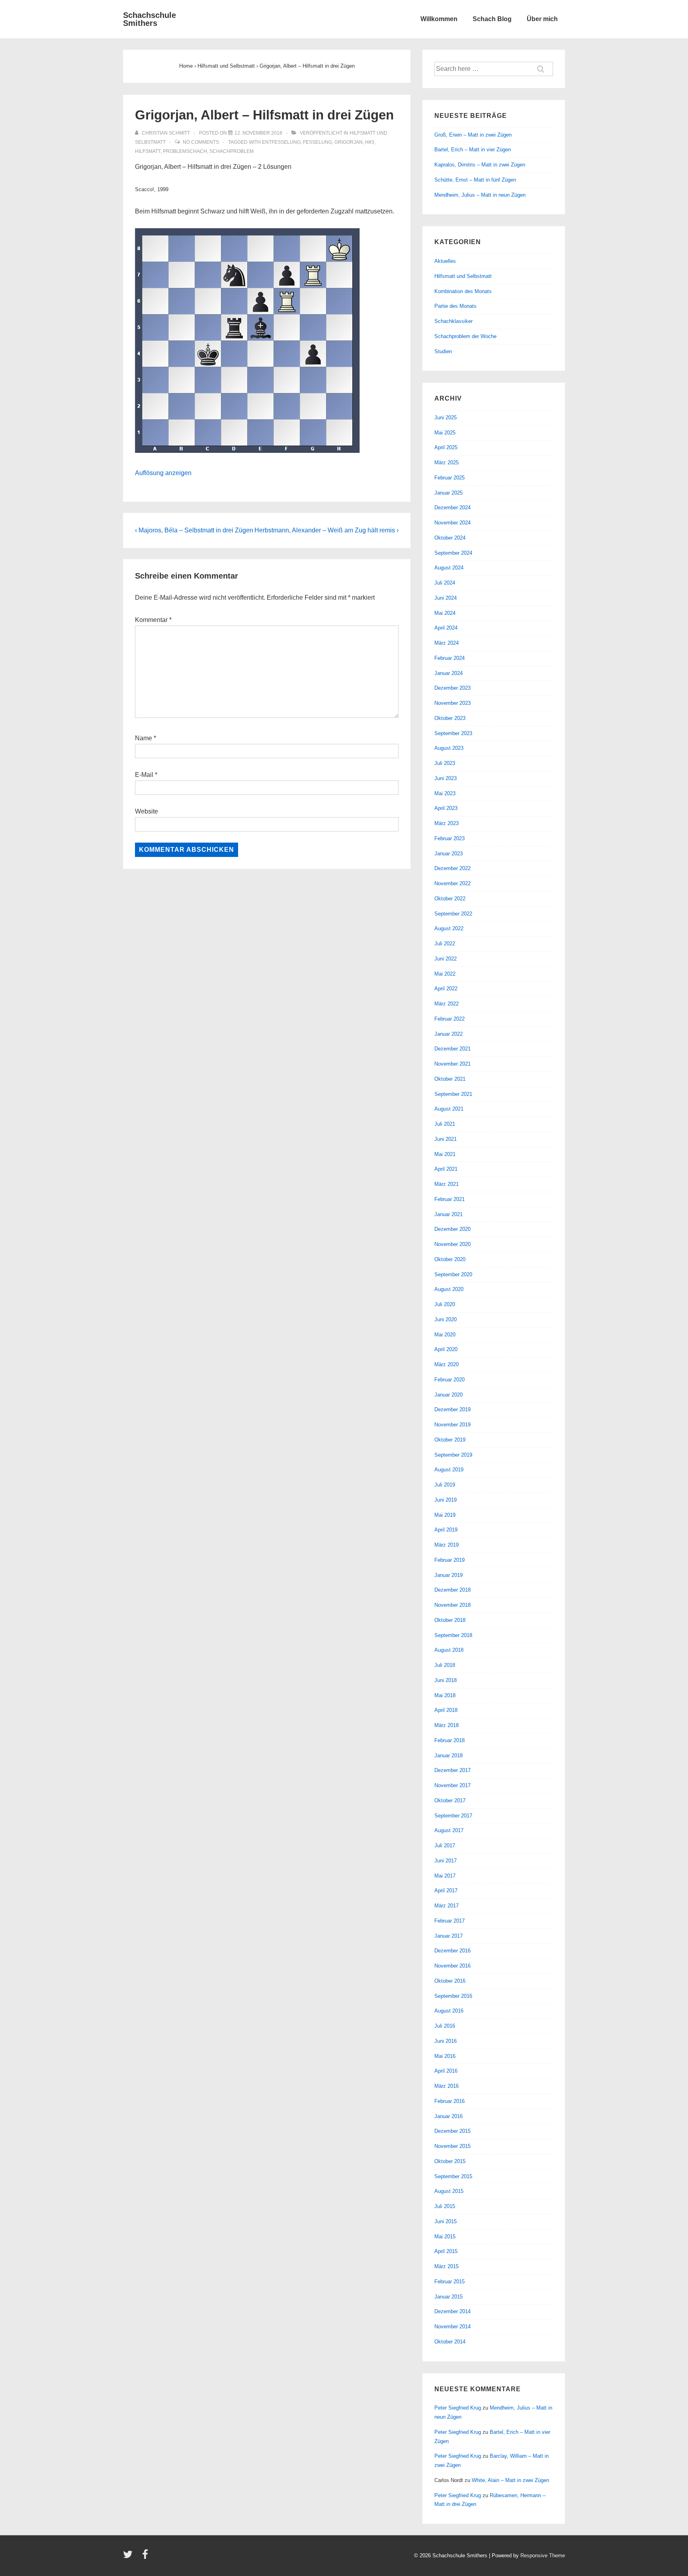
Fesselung (318, 142)
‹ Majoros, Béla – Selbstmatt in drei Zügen (194, 530)
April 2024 (446, 628)
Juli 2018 (445, 1665)
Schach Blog (492, 19)
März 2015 (447, 2266)
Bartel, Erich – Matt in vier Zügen (473, 150)
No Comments (201, 142)
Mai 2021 (445, 1154)
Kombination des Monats (463, 291)
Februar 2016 (450, 2101)
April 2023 (446, 808)
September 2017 (453, 1816)
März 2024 (447, 643)
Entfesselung (281, 142)
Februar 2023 (450, 838)
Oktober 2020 (450, 1259)
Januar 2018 (449, 1755)
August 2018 (449, 1650)
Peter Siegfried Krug (458, 2408)
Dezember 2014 (452, 2311)
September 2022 (453, 914)
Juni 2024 (446, 598)
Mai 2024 (445, 613)
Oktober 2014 (450, 2342)
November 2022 (452, 883)
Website (147, 811)
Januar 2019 (449, 1575)
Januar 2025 (449, 493)
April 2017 (446, 1890)
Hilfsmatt (148, 151)
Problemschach (185, 151)
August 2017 (449, 1830)
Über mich (542, 19)
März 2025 (447, 463)
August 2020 (449, 1289)
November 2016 (452, 1966)
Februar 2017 (450, 1921)
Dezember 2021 (452, 1049)
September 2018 (453, 1635)
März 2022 (447, 1004)
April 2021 (446, 1169)
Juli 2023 (445, 763)
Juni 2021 (446, 1139)
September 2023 (453, 733)
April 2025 (446, 447)
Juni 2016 (446, 2041)
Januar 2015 (449, 2297)
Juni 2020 (446, 1319)
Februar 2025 (450, 478)
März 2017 (447, 1906)
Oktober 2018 (450, 1620)
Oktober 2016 (450, 1981)
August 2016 (449, 2011)
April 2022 (446, 989)
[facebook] (146, 2557)
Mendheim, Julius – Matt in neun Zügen (480, 195)
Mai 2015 (445, 2237)
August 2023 (449, 748)
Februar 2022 (450, 1019)
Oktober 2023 (450, 718)
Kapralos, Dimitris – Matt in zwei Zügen (480, 165)
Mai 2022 (445, 974)
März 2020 (447, 1364)
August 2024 (449, 568)
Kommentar (153, 620)
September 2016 (453, 1996)
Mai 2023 (445, 793)
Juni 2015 (446, 2221)
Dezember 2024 (452, 508)
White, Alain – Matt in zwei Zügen (510, 2480)
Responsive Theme (543, 2555)
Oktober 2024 (450, 538)
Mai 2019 (445, 1515)
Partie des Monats (455, 306)
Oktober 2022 (450, 899)
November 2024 (452, 523)
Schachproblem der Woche (465, 336)
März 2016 (447, 2086)
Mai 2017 (445, 1876)
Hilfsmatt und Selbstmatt (463, 276)
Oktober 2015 (450, 2161)
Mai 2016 (445, 2056)
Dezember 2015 (452, 2131)
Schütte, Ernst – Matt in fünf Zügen (475, 180)
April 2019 (446, 1530)
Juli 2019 (445, 1485)
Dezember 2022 (452, 868)
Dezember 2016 (452, 1951)
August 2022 (449, 928)
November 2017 (452, 1785)
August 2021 (449, 1109)
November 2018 (452, 1605)
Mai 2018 (445, 1695)
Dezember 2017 (452, 1770)
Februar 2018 (450, 1740)
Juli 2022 (445, 944)
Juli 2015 (445, 2206)
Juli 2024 (445, 583)
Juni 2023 (446, 778)
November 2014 (452, 2327)
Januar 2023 (449, 854)
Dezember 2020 (452, 1229)
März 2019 (447, 1545)
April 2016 (446, 2071)
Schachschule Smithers (150, 19)
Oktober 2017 (450, 1800)
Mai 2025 (445, 433)
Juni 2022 (446, 959)
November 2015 (452, 2146)
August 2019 (449, 1470)
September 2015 (453, 2176)
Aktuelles (445, 261)
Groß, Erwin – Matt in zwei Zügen (473, 135)
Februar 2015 (450, 2282)
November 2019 (452, 1425)
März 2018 (447, 1725)
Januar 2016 (449, 2116)
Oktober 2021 (450, 1079)
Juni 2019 (446, 1500)
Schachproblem (232, 151)
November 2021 (452, 1064)
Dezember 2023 (452, 688)
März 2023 (447, 823)
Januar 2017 (449, 1936)
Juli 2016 (445, 2026)
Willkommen (439, 19)
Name (144, 738)
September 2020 (453, 1274)
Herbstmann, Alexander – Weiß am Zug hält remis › (326, 530)
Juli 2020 (445, 1304)
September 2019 (453, 1455)
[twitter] (130, 2557)
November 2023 (452, 703)
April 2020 (446, 1349)
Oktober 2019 (450, 1440)
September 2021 (453, 1094)
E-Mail (144, 775)
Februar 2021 (450, 1199)
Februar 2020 (450, 1380)
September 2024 (453, 553)
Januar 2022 (449, 1034)
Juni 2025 (446, 418)
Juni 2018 (446, 1680)
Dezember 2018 (452, 1590)
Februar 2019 (450, 1560)
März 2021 (447, 1184)
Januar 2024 (449, 673)
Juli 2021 (445, 1124)
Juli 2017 (445, 1845)
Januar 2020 (449, 1395)
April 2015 (446, 2251)
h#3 (370, 142)
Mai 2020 (445, 1335)
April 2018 (446, 1710)
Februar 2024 (450, 658)
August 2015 (449, 2191)
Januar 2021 (449, 1214)
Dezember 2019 (452, 1409)
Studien (443, 351)
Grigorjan (349, 142)
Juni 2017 (446, 1861)
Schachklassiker (453, 321)
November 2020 (452, 1244)
